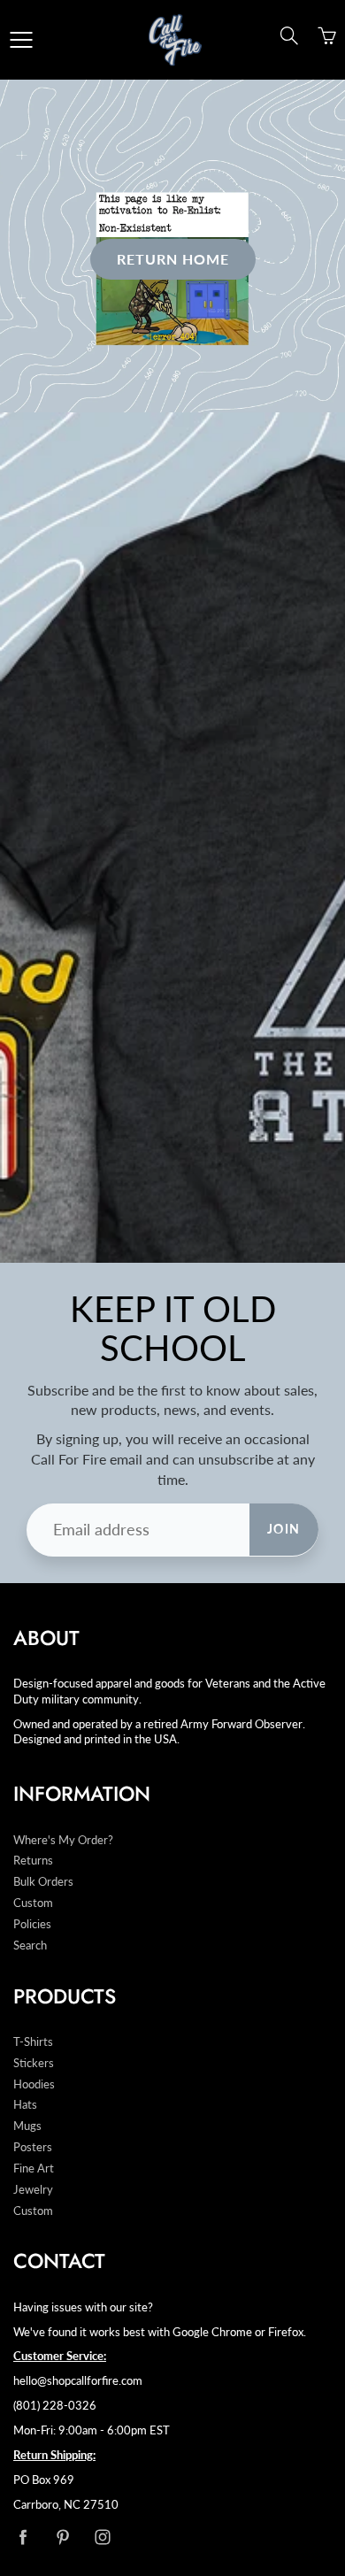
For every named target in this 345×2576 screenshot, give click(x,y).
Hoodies (34, 2084)
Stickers (34, 2063)
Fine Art (34, 2168)
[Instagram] (102, 2537)
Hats (25, 2105)
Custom (33, 1903)
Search (30, 1945)
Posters (33, 2147)
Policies (32, 1924)
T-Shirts (33, 2042)
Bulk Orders (43, 1882)
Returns (33, 1861)
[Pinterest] (62, 2537)
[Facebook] (23, 2537)
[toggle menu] (21, 40)
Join (284, 1529)
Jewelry (33, 2190)
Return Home (173, 259)
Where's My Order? (63, 1840)
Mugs (27, 2126)
